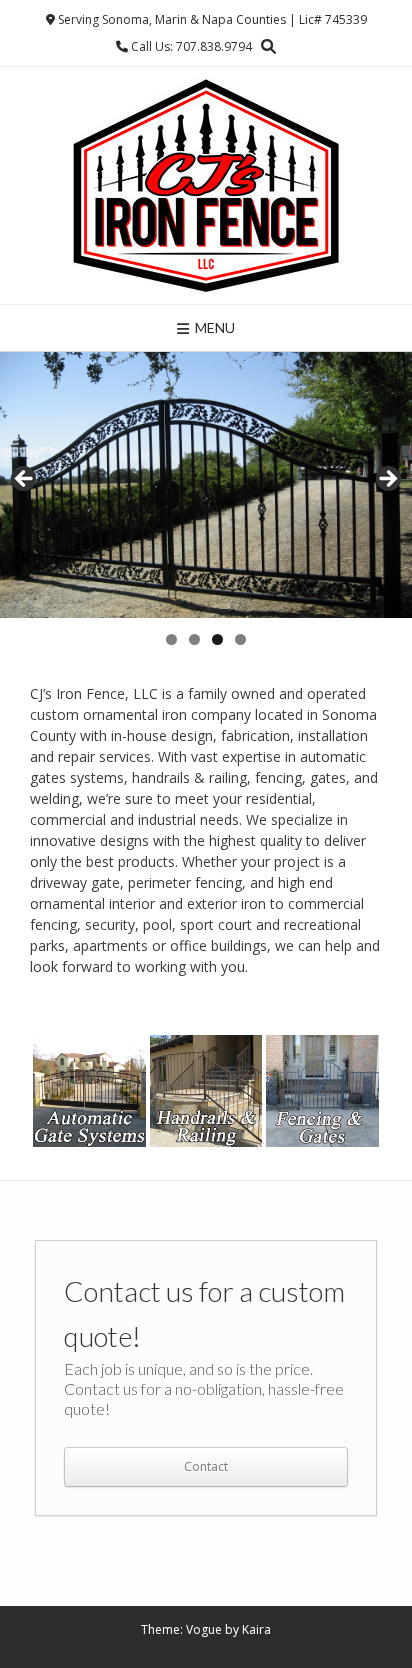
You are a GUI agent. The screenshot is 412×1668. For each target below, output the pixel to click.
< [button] (25, 480)
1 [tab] (171, 639)
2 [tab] (194, 639)
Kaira (256, 1629)
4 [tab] (240, 639)
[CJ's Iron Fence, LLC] (206, 185)
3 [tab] (217, 639)
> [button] (387, 480)
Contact (206, 1466)
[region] (206, 484)
